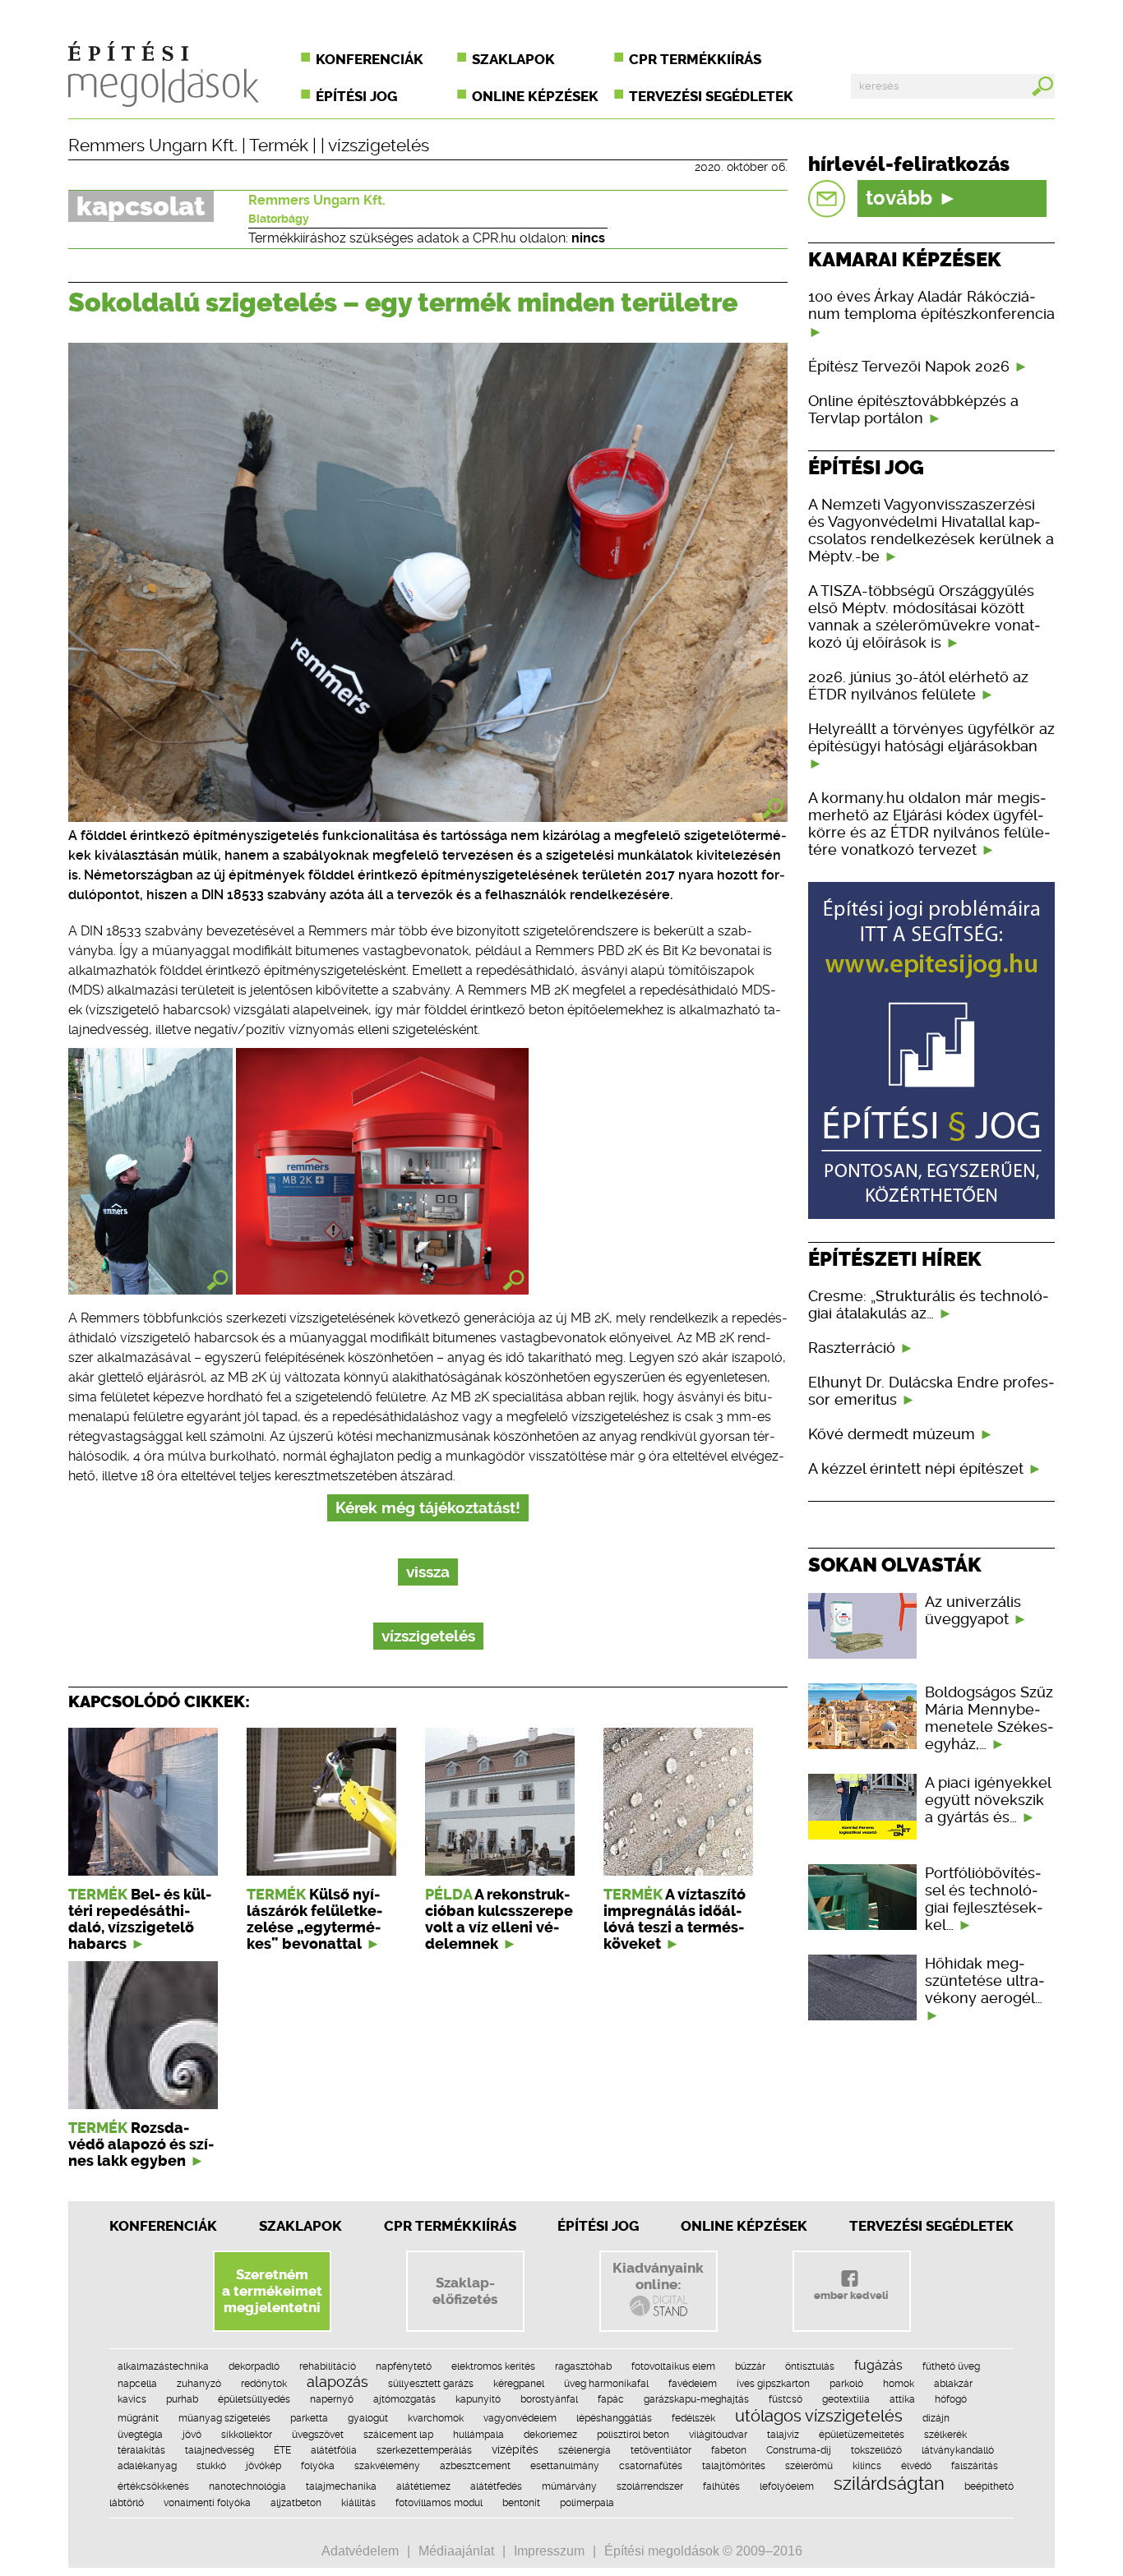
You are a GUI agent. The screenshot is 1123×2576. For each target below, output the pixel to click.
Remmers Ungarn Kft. (153, 145)
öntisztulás (810, 2366)
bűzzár (750, 2366)
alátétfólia (334, 2450)
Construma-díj (799, 2450)
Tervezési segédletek (711, 96)
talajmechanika (341, 2486)
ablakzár (953, 2384)
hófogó (951, 2399)
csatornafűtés (651, 2466)
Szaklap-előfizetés (465, 2291)
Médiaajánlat (456, 2551)
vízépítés (515, 2449)
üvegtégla (140, 2435)
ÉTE (282, 2450)
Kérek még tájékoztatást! (428, 1508)
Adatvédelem (360, 2551)
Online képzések (535, 96)
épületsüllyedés (254, 2399)
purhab (182, 2399)
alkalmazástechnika (163, 2366)
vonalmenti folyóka (207, 2503)
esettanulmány (565, 2466)
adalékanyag (147, 2466)
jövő (192, 2435)
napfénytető (404, 2366)
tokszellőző (876, 2450)
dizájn (936, 2418)
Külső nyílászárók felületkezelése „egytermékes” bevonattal (314, 1919)
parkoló (846, 2384)
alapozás (337, 2382)
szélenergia (585, 2450)
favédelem (693, 2384)
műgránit (138, 2418)
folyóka (318, 2466)
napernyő (332, 2399)
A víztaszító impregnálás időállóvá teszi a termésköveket (675, 1919)
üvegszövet (318, 2435)
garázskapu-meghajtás (696, 2399)
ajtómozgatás (404, 2399)
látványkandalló (958, 2450)
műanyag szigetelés (224, 2418)
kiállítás (358, 2503)
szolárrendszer (650, 2486)
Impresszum (549, 2551)
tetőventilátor (661, 2450)
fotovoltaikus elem (673, 2366)
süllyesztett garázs (431, 2384)
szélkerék (945, 2435)
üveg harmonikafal (606, 2384)
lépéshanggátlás (614, 2418)
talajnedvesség (220, 2450)
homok (899, 2384)
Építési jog (356, 96)
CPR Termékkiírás (450, 2226)
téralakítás (141, 2450)
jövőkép (263, 2466)
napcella (137, 2384)
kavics (132, 2399)
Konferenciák (370, 59)
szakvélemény (387, 2466)
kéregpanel (519, 2384)
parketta (309, 2418)
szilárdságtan (889, 2483)
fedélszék (693, 2418)
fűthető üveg (951, 2366)
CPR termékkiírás (695, 59)
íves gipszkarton (773, 2384)
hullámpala (478, 2435)
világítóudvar (718, 2435)
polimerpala (587, 2503)
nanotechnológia (247, 2486)
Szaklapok (513, 59)
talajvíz (783, 2435)
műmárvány (569, 2486)
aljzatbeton (296, 2503)
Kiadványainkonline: (658, 2276)
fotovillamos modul (439, 2503)
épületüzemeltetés (862, 2435)
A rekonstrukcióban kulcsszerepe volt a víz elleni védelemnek (499, 1919)
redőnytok (264, 2384)
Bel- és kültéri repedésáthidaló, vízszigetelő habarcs (140, 1919)
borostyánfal (549, 2399)
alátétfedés (496, 2486)
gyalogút (368, 2418)
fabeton (729, 2450)
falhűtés (721, 2486)
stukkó (211, 2466)
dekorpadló (254, 2366)
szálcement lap (398, 2435)
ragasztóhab (583, 2366)
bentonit (521, 2503)
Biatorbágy (279, 219)
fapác (611, 2399)
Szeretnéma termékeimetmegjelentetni (272, 2291)
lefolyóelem (787, 2486)
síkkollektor (247, 2435)
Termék (279, 145)
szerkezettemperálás (424, 2450)
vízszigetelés (379, 145)
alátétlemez (423, 2486)
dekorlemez (550, 2435)
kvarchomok (436, 2418)
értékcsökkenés (153, 2486)
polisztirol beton (633, 2435)
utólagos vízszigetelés (819, 2416)
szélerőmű (809, 2466)
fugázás (878, 2365)
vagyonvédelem (520, 2418)
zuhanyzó (199, 2384)
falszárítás (975, 2466)
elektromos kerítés (493, 2366)
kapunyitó (478, 2399)
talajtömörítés (734, 2466)
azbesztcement (475, 2466)
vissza (428, 1572)
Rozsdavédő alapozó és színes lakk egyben (141, 2144)
